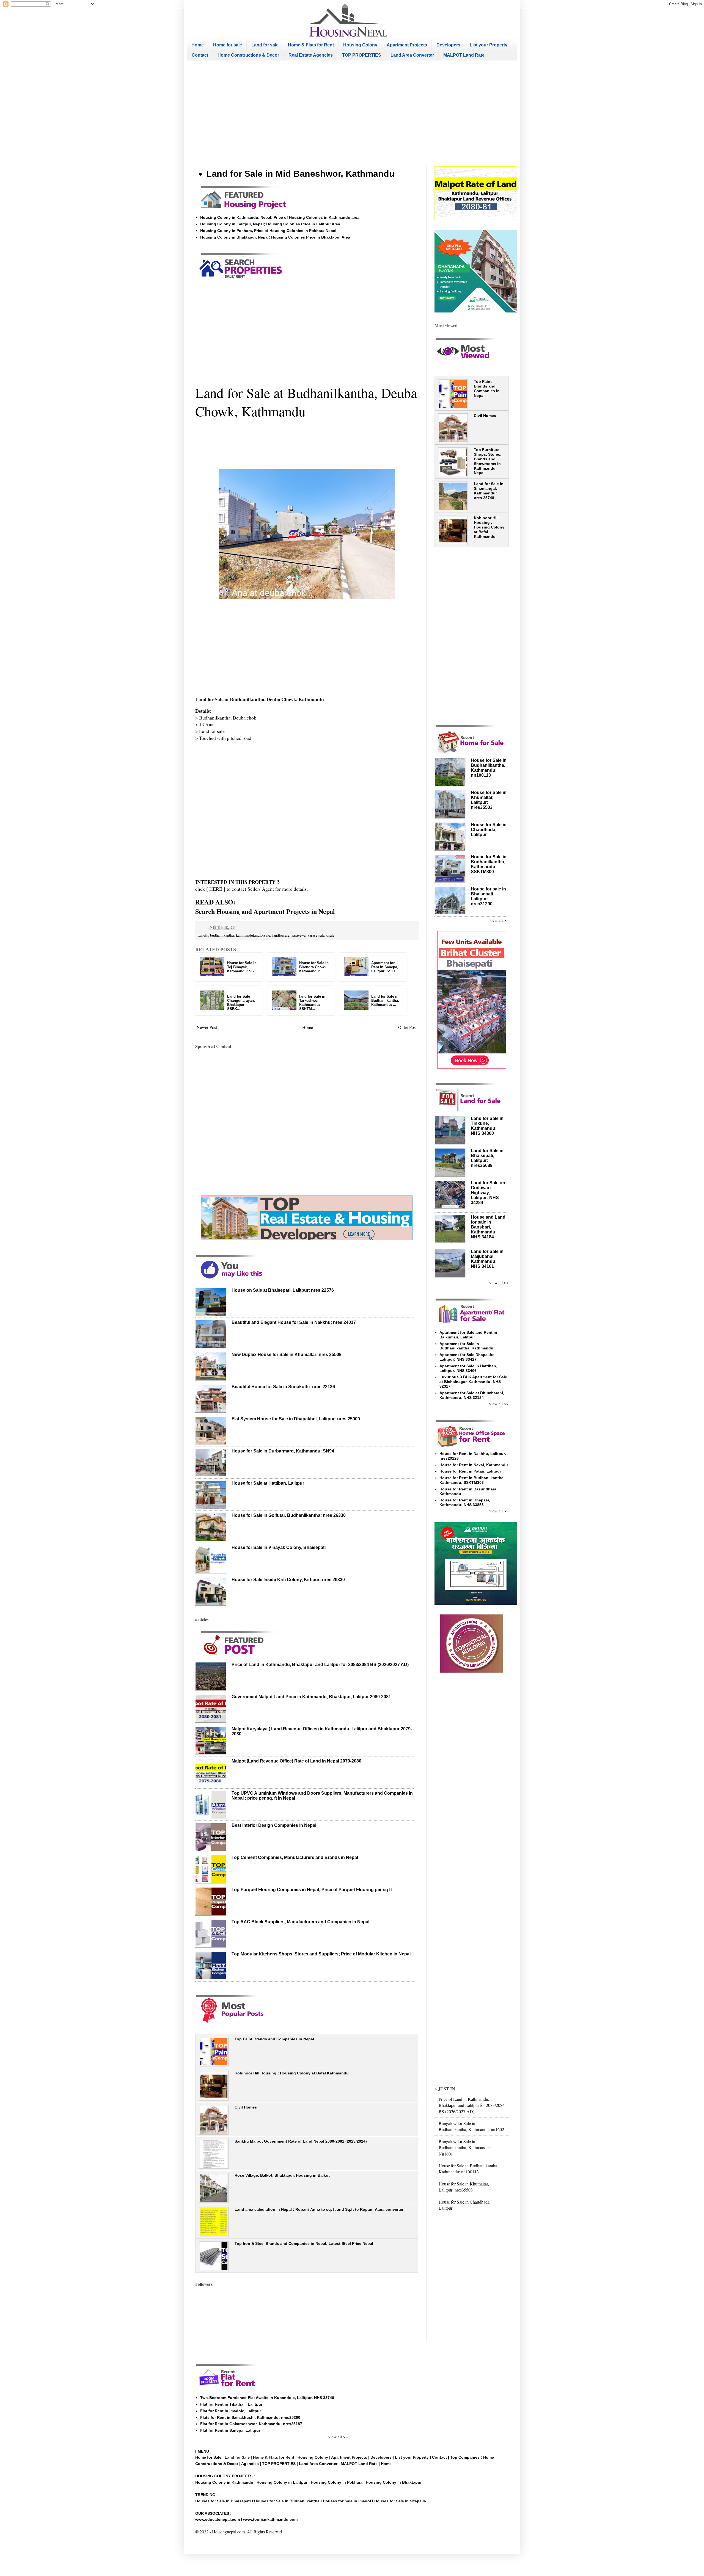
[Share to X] (222, 928)
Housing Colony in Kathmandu (224, 2482)
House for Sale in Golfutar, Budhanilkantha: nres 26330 (289, 1515)
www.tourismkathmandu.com (270, 2519)
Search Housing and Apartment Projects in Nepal (265, 911)
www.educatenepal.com (218, 2519)
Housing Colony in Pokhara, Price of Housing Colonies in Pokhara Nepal (268, 231)
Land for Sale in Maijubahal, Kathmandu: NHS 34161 (487, 1259)
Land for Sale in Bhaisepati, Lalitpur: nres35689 (487, 1158)
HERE (216, 889)
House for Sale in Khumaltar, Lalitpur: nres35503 (464, 2187)
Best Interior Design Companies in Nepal (274, 1825)
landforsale (281, 935)
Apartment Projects (407, 45)
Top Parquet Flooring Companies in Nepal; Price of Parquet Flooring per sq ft (312, 1890)
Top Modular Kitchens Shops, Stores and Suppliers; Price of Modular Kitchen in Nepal (321, 1954)
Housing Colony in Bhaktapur (394, 2482)
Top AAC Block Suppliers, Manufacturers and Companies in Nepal (300, 1922)
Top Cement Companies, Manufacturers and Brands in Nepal (295, 1857)
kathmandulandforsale (253, 935)
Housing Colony (360, 45)
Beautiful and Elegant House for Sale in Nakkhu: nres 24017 (294, 1322)
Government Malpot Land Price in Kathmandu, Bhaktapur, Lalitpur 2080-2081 (311, 1697)
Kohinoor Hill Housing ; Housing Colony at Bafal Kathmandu (292, 2073)
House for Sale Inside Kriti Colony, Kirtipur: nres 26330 (288, 1580)
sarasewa (299, 935)
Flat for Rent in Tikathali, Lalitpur (231, 2404)
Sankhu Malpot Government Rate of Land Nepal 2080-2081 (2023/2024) (301, 2141)
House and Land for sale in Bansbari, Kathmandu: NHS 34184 (488, 1227)
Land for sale (265, 45)
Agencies (250, 2464)
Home (198, 45)
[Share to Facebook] (227, 928)
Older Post (407, 1027)
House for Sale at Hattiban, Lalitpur (268, 1483)
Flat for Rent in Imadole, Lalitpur (231, 2411)
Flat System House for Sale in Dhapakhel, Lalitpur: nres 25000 (296, 1419)
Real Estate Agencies (311, 55)
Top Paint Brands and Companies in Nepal (274, 2039)
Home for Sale (209, 2457)
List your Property (489, 45)
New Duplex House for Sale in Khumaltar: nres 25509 (287, 1355)
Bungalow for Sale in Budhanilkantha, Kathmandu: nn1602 (471, 2126)
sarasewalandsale (321, 935)
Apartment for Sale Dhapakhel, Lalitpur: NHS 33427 (468, 1357)
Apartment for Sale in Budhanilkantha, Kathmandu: (467, 1346)
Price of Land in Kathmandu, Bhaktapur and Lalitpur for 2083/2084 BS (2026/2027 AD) (320, 1665)
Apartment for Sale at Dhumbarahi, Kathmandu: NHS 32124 (472, 1395)
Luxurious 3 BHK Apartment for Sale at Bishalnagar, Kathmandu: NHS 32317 (473, 1382)
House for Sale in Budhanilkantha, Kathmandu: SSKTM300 (489, 864)
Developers (448, 45)
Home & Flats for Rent (311, 45)
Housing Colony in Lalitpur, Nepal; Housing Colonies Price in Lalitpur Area (270, 224)
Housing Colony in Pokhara (337, 2482)
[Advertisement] (352, 114)
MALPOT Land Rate (464, 55)
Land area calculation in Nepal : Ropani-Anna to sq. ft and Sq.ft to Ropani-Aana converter (319, 2209)
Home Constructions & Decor (248, 55)
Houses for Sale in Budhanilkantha (287, 2501)
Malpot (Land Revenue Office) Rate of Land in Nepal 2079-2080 (296, 1761)
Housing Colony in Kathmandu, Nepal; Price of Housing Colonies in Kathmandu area (280, 217)
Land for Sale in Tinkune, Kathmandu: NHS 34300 (487, 1126)
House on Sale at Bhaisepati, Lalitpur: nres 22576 (283, 1290)
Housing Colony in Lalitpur (282, 2482)
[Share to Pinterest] (233, 928)
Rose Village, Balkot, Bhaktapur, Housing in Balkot (282, 2175)
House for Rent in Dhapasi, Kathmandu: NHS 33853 (465, 1502)
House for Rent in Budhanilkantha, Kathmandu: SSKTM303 (472, 1480)
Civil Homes (246, 2107)
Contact (200, 55)
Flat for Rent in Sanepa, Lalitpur (230, 2430)
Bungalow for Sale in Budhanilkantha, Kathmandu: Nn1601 (464, 2148)
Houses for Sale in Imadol (347, 2501)
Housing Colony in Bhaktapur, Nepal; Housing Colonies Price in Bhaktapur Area (275, 237)
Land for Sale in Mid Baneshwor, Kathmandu (300, 174)
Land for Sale (237, 2457)
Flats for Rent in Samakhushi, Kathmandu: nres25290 (250, 2417)
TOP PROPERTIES (362, 55)
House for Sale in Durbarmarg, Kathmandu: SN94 (283, 1451)
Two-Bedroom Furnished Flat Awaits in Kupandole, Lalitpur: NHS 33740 (267, 2398)
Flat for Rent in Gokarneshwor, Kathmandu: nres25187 (251, 2424)
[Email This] (212, 928)
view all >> (499, 920)
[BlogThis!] (217, 928)
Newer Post (207, 1027)
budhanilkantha (222, 935)
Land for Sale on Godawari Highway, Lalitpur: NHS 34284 (488, 1193)
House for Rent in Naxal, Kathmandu (474, 1465)
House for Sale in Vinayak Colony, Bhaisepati (279, 1547)
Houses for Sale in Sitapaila (400, 2501)
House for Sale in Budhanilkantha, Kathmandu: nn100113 (489, 768)
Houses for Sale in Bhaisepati (223, 2501)
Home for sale (228, 45)
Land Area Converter (412, 55)
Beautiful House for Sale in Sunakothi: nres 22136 (283, 1387)
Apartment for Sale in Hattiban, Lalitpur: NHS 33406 (468, 1368)
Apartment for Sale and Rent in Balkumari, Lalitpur (468, 1335)
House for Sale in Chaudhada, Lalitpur (489, 830)
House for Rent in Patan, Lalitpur (470, 1471)
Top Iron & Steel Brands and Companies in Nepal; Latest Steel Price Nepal (304, 2243)
